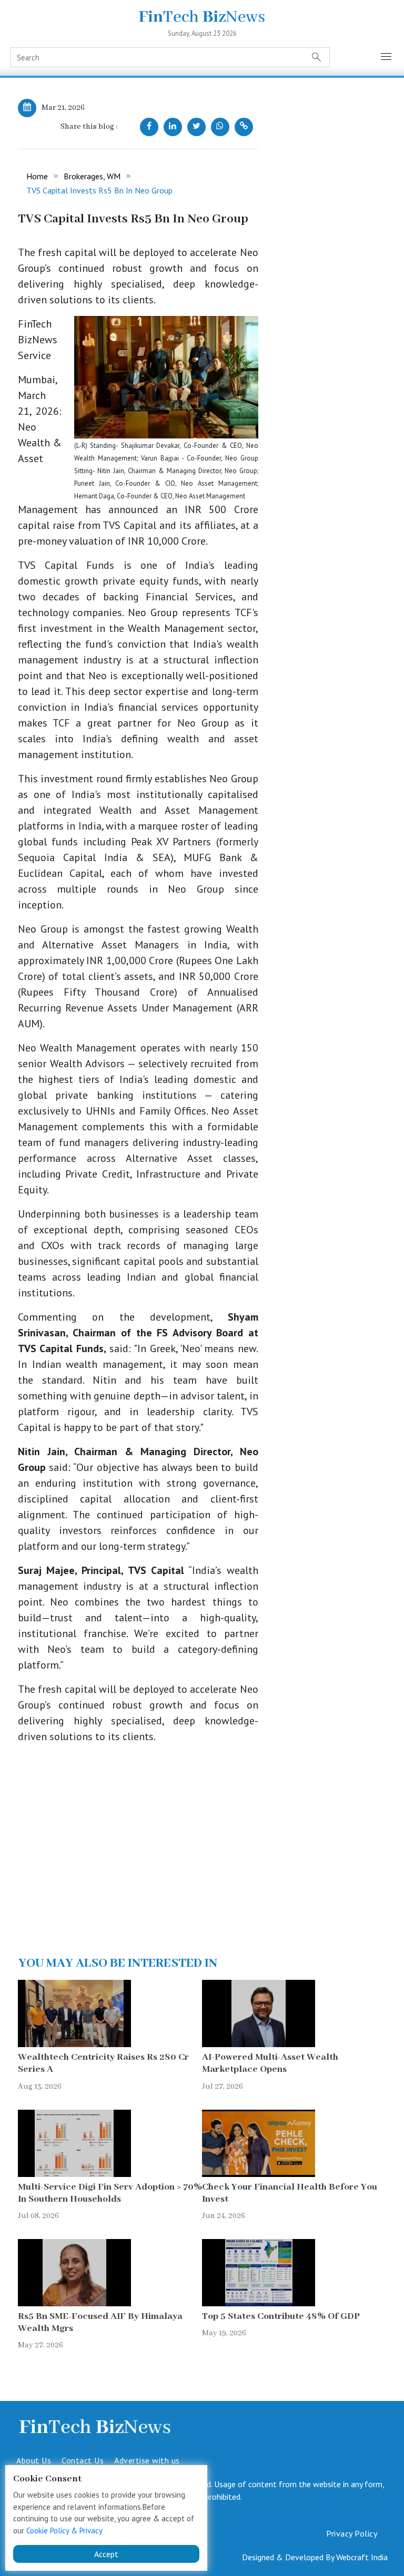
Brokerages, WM (92, 176)
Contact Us (83, 2460)
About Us (34, 2460)
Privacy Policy (352, 2533)
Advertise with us (147, 2460)
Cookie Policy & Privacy (64, 2531)
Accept (106, 2554)
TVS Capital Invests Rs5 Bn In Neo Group (99, 190)
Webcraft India (362, 2557)
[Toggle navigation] (387, 57)
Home (37, 176)
